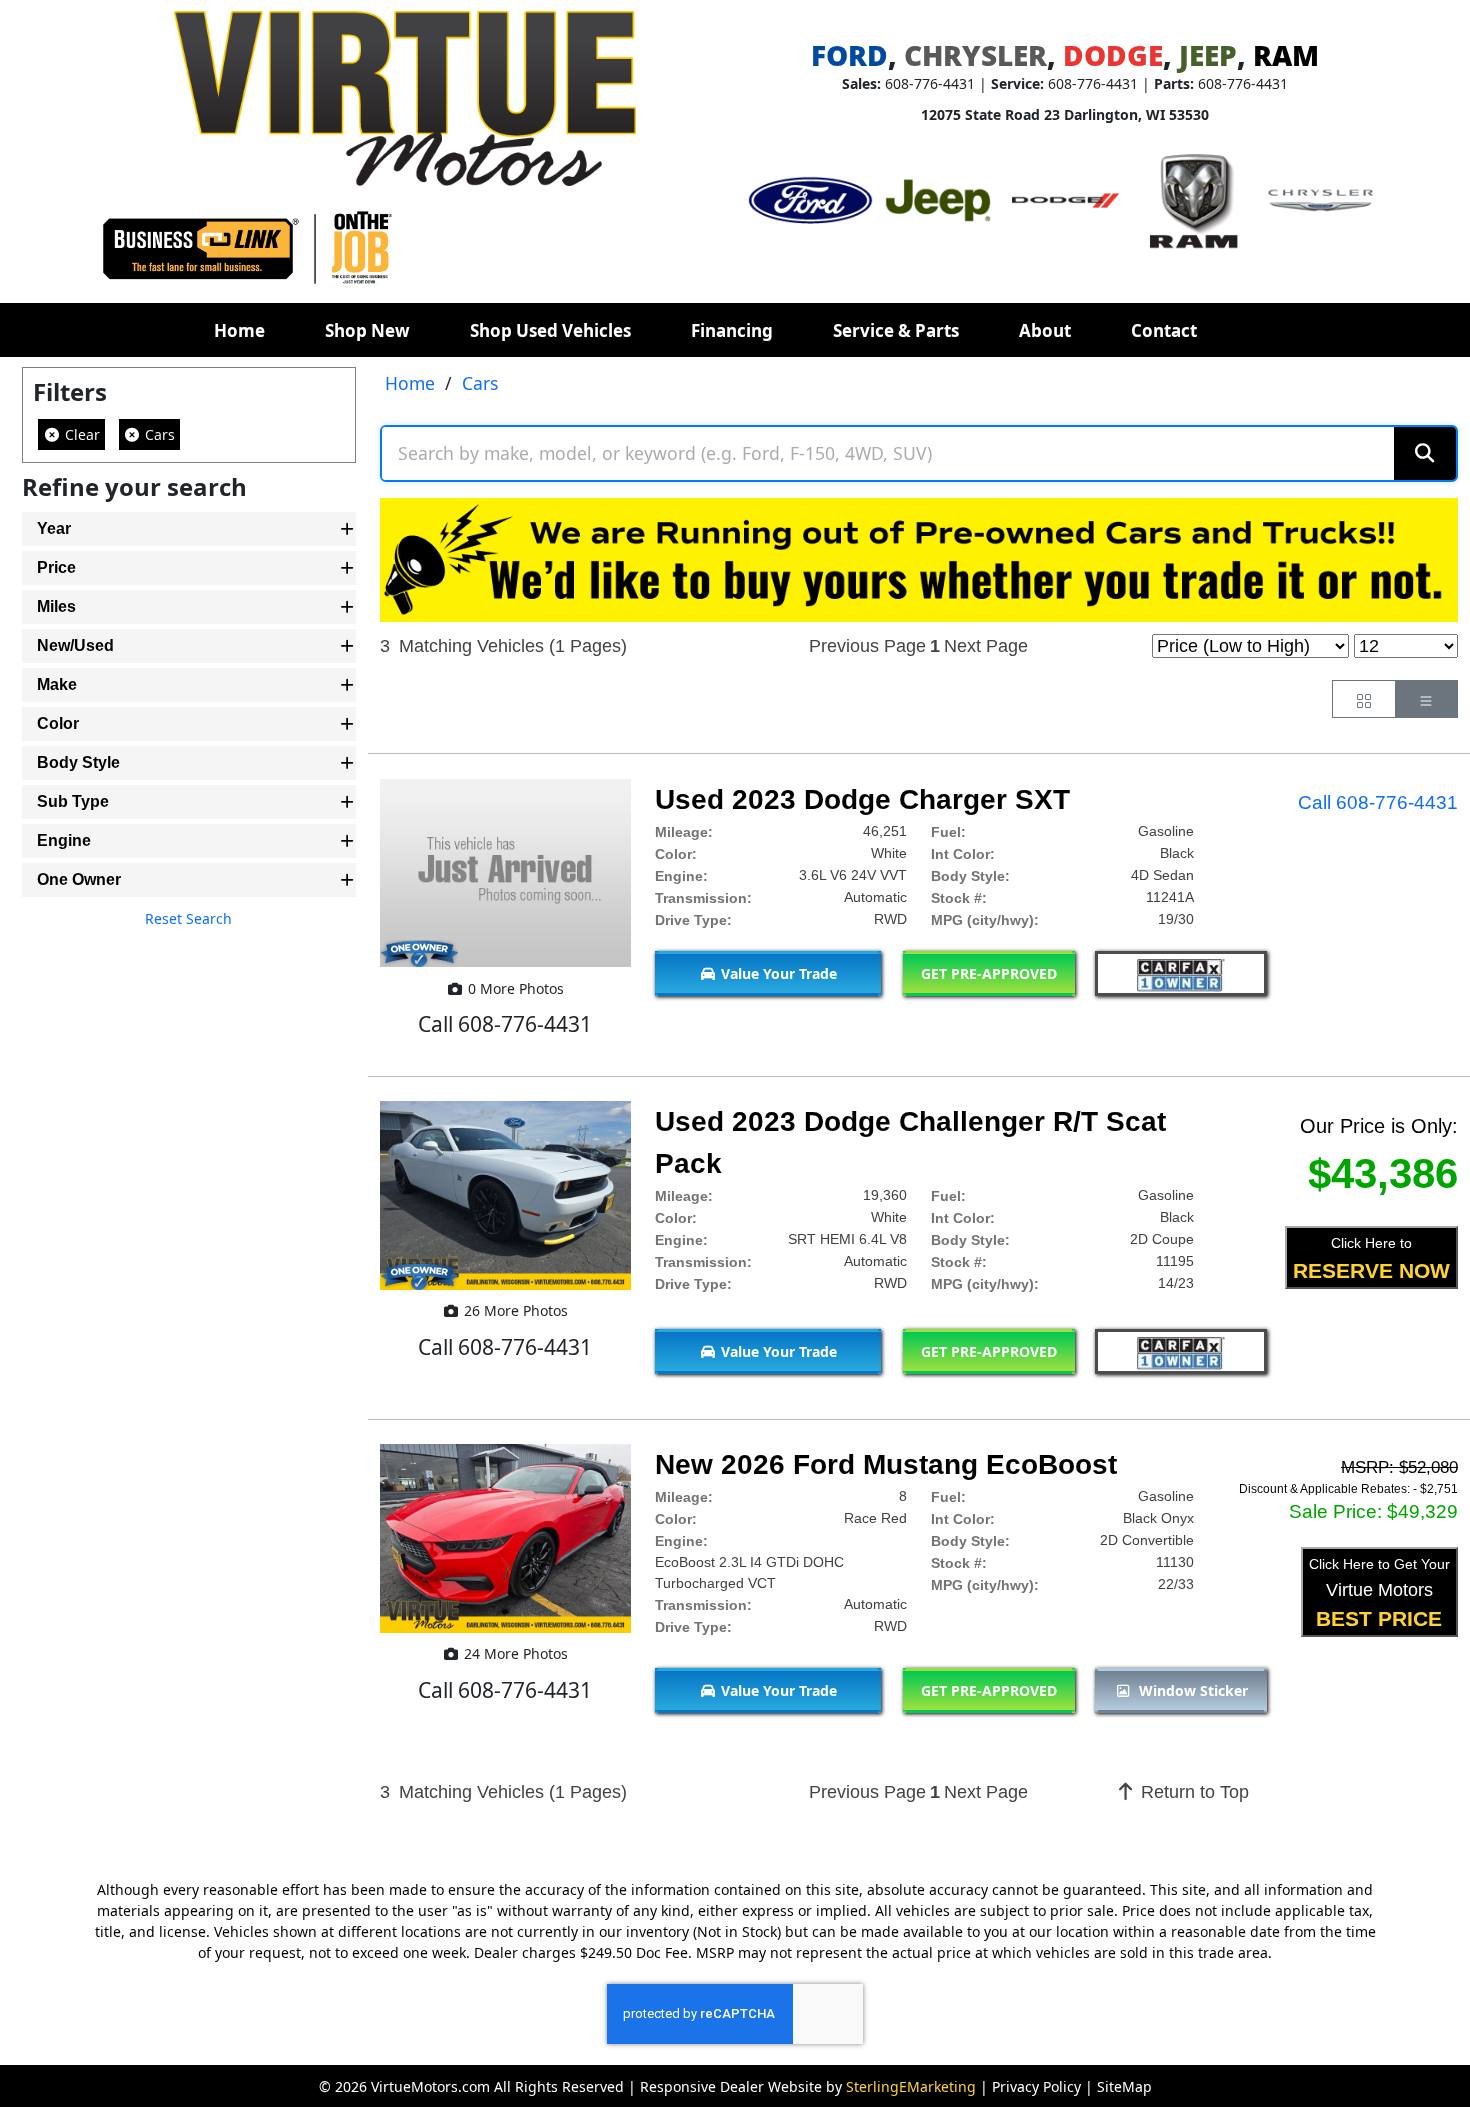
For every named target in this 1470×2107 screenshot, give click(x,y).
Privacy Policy (1036, 2086)
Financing (732, 330)
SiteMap (1124, 2086)
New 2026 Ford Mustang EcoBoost (886, 1464)
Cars (158, 434)
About (1045, 330)
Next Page (986, 646)
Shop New (367, 330)
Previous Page (867, 646)
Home (239, 330)
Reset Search (188, 918)
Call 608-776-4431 (1378, 802)
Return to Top (1192, 1792)
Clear (80, 434)
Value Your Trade (777, 973)
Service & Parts (896, 330)
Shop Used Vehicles (550, 330)
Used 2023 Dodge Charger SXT (862, 799)
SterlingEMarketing (911, 2086)
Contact (1164, 330)
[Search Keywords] (1425, 453)
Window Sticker (1189, 1690)
